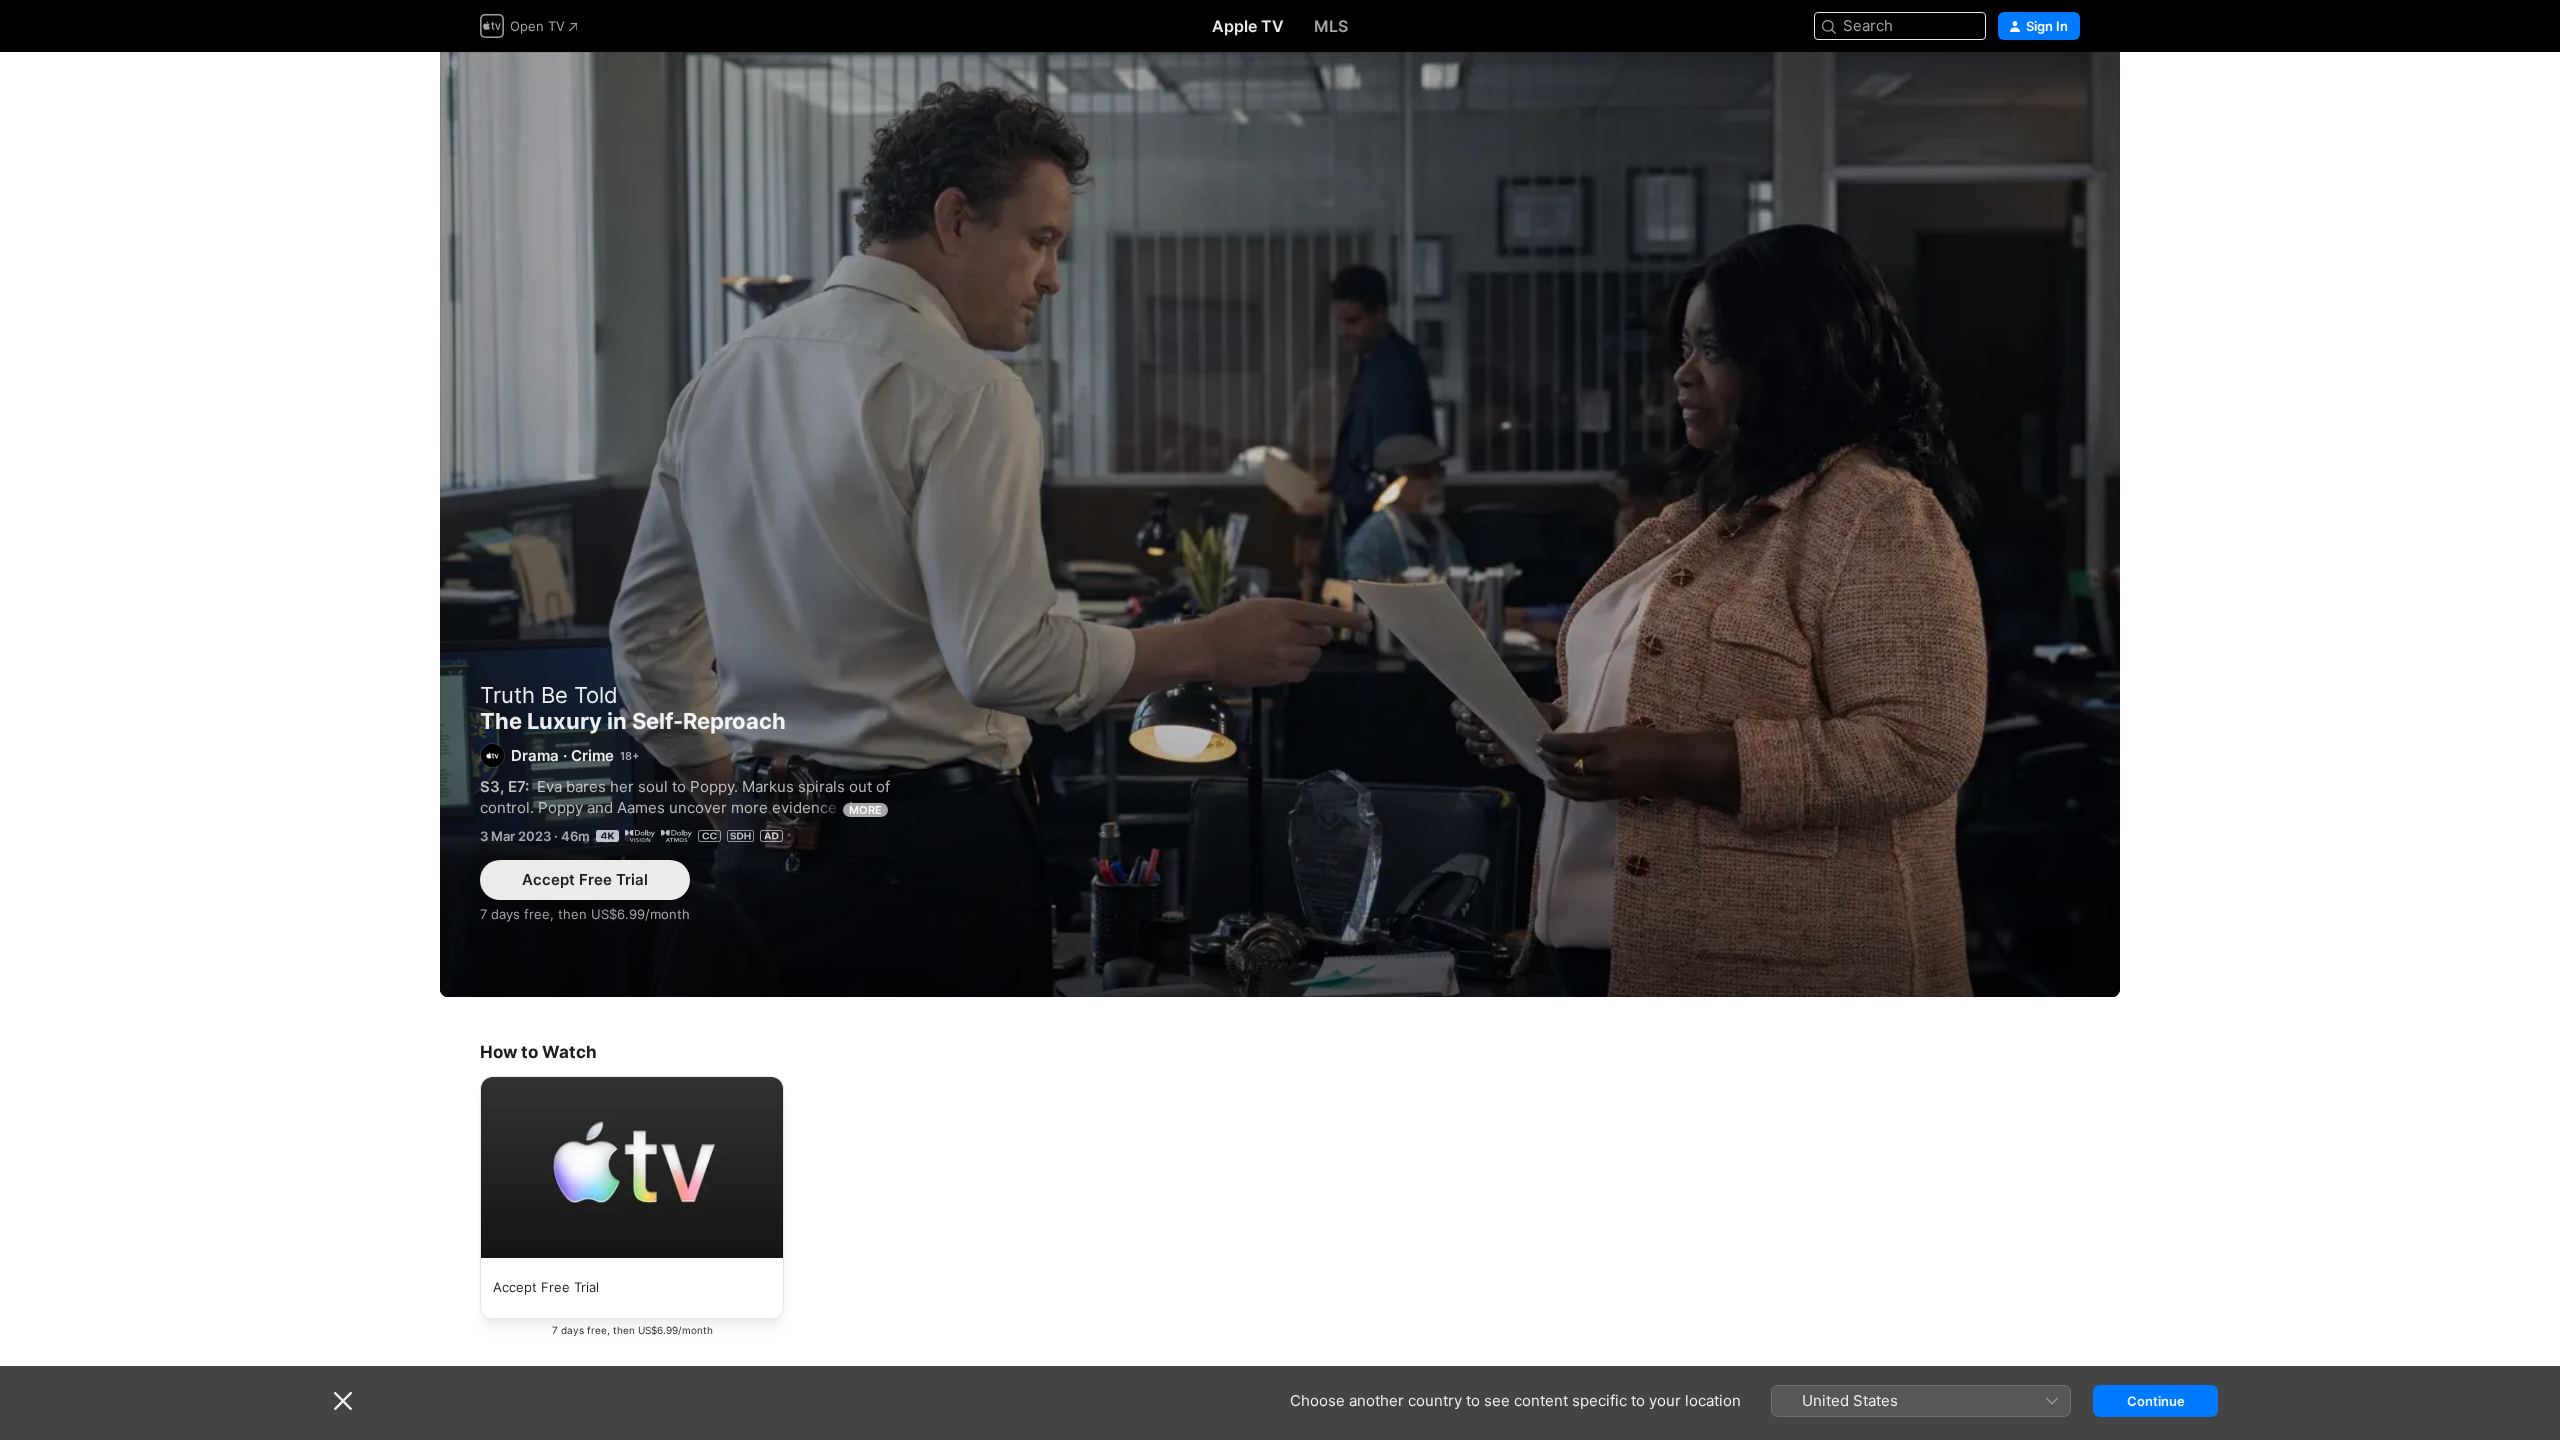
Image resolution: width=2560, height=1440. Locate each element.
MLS (1331, 26)
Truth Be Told (549, 695)
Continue (2156, 1401)
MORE (865, 810)
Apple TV (1248, 26)
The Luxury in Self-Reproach (1280, 524)
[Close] (343, 1401)
